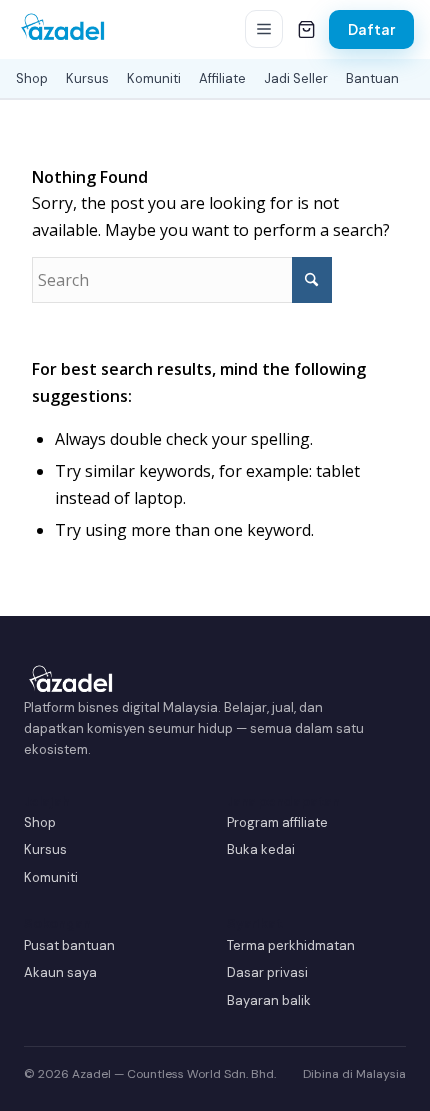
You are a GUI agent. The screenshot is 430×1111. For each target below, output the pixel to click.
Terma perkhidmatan (291, 945)
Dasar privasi (267, 972)
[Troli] (306, 29)
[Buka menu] (264, 29)
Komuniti (154, 78)
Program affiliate (277, 822)
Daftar (371, 29)
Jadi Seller (296, 78)
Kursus (87, 78)
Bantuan (372, 78)
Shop (32, 78)
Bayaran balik (269, 1000)
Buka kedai (261, 849)
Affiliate (222, 78)
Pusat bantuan (69, 945)
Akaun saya (60, 972)
